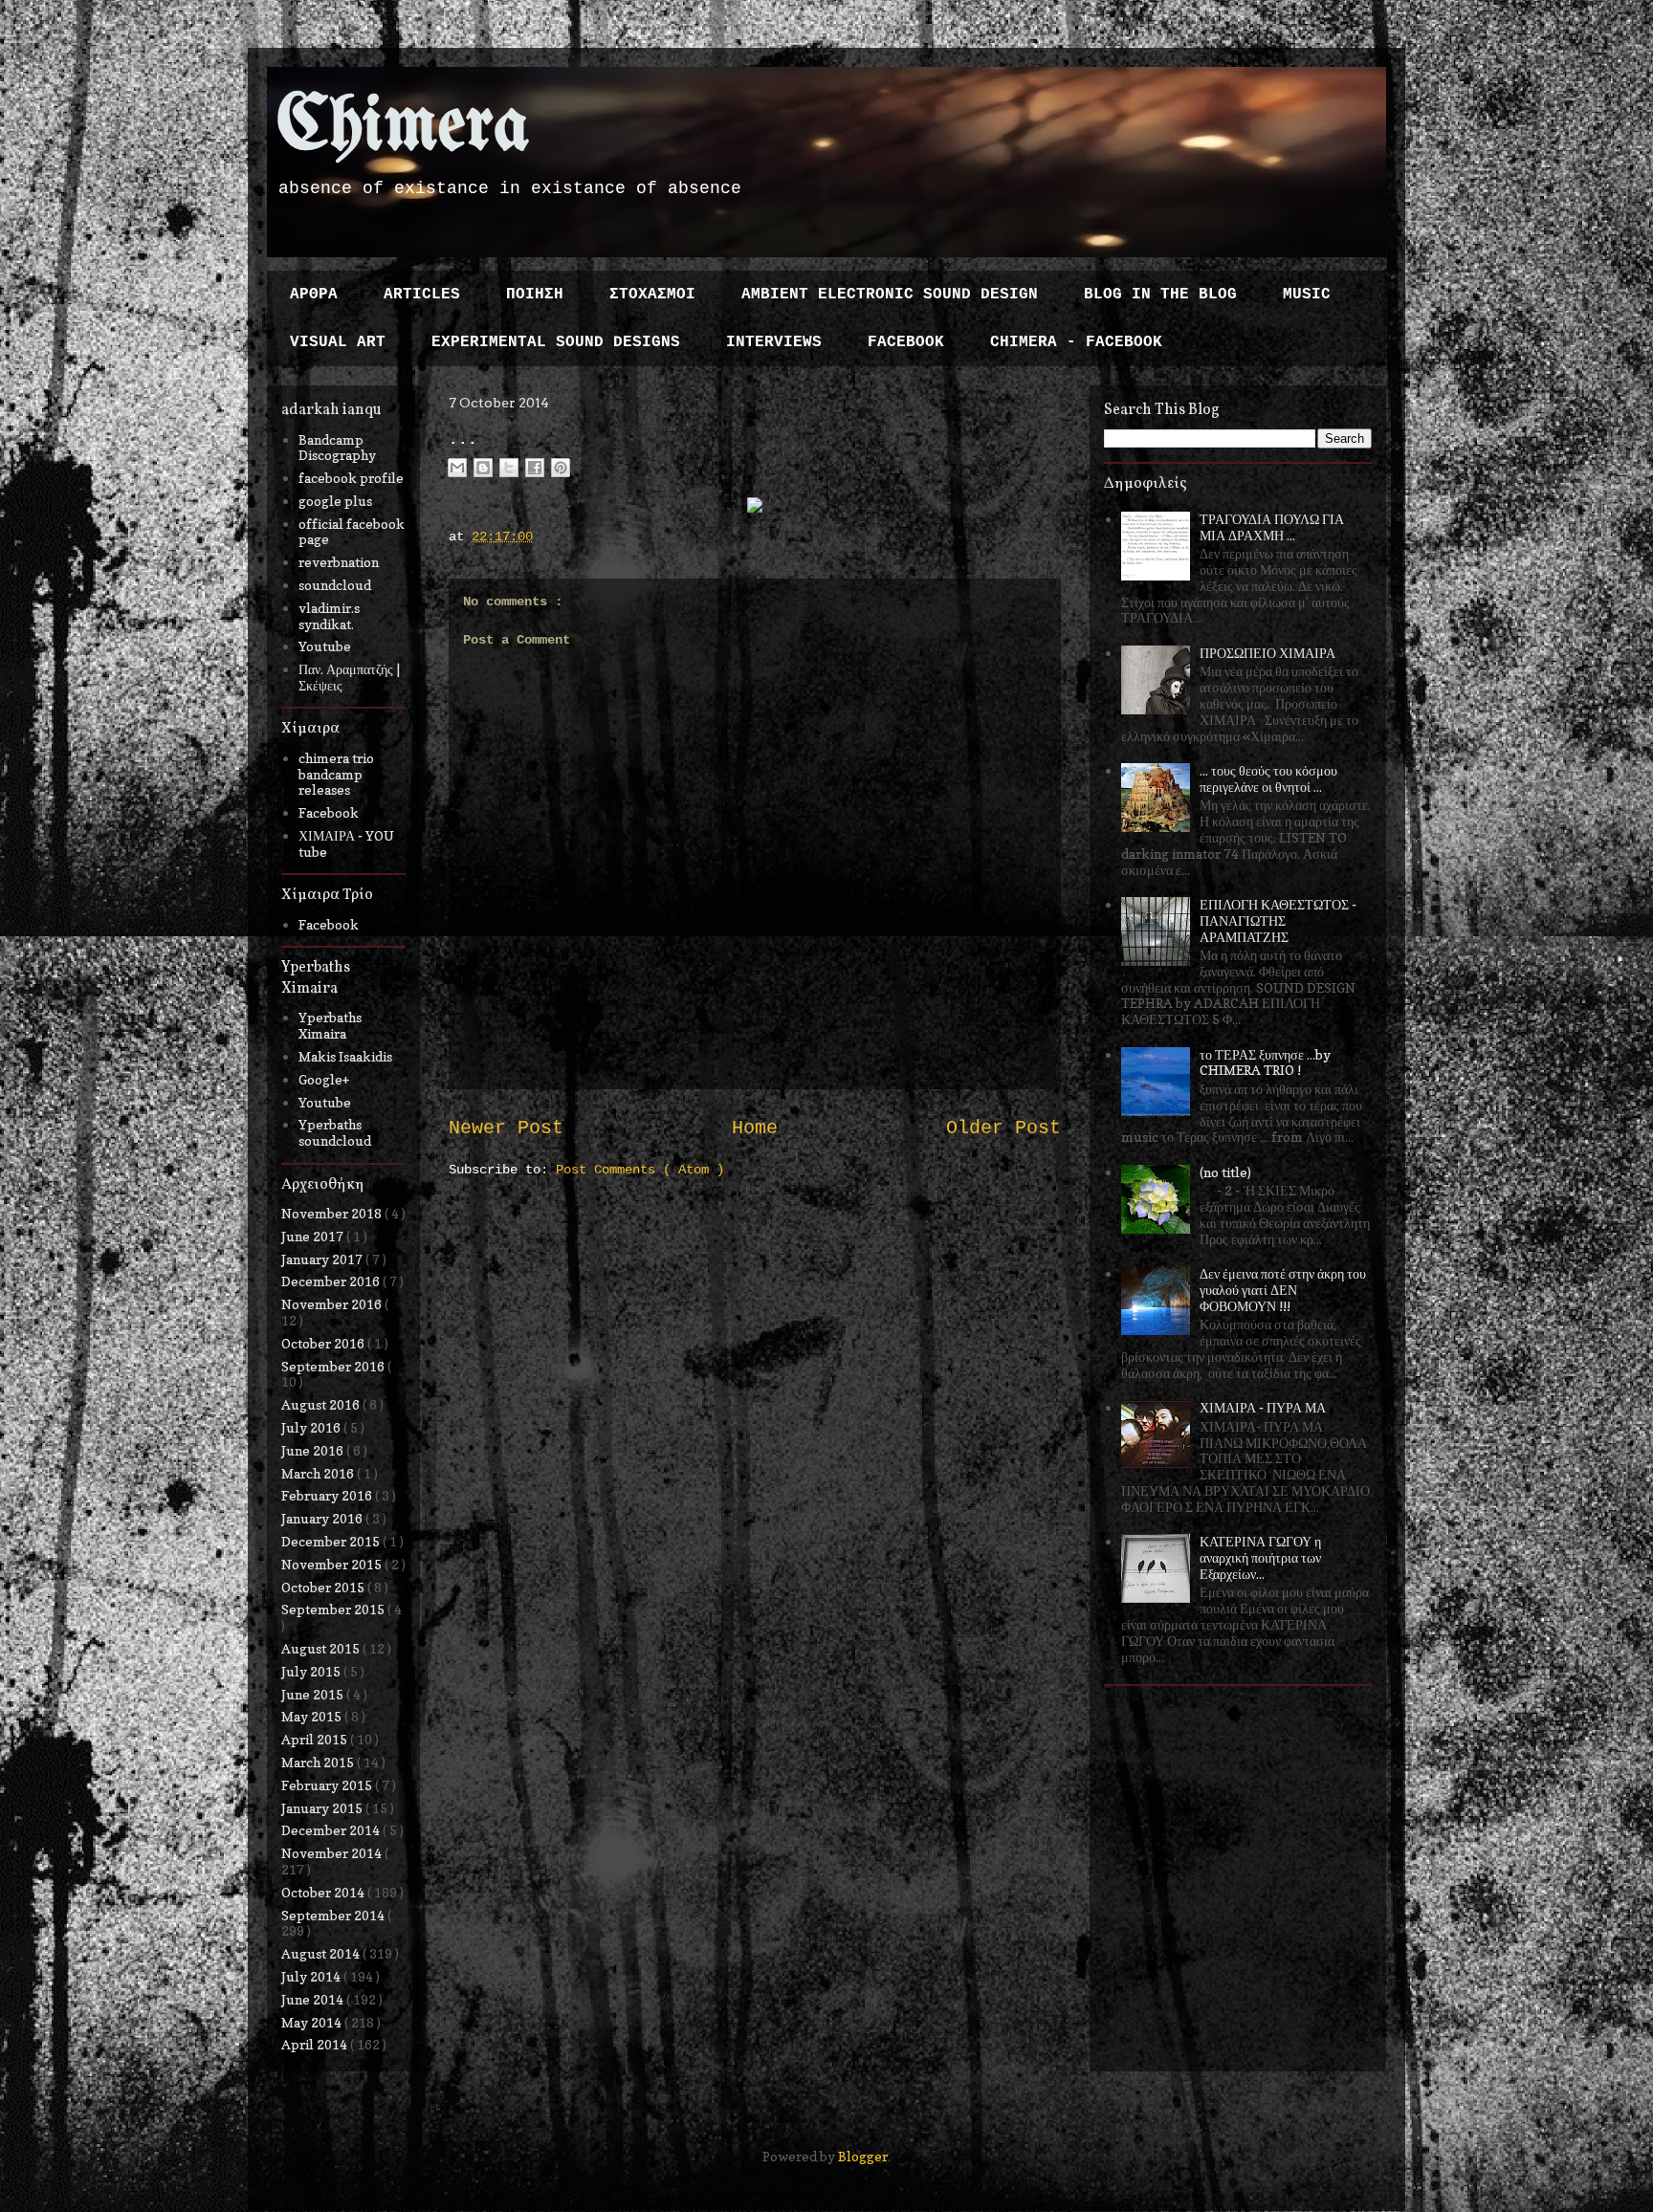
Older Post (1003, 1128)
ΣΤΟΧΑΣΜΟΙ (652, 295)
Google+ (324, 1079)
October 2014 (324, 1892)
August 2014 (322, 1953)
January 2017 (323, 1259)
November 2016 (333, 1304)
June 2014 (314, 1999)
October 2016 (324, 1343)
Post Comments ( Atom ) (640, 1170)
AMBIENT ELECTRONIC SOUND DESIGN (890, 295)
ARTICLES (422, 295)
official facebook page (352, 532)
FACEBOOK (906, 342)
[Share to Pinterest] (561, 468)
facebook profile (351, 478)
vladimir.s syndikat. (329, 616)
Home (755, 1128)
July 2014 (312, 1976)
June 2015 (314, 1694)
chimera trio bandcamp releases (336, 774)
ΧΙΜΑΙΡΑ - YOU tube (346, 843)
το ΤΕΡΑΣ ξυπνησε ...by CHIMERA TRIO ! (1265, 1062)
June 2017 (314, 1236)
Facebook (329, 812)
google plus (335, 501)
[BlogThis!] (483, 468)
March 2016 (319, 1473)
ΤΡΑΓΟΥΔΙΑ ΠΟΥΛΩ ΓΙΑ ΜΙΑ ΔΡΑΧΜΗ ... (1272, 527)
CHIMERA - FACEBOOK (1076, 342)
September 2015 (334, 1609)
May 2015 (313, 1716)
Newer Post (506, 1128)
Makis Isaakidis (345, 1056)
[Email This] (457, 468)
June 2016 (314, 1450)
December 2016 (332, 1281)
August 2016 (322, 1404)
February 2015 (328, 1785)
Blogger (863, 2156)
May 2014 (313, 2022)
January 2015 (323, 1808)
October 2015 (324, 1587)
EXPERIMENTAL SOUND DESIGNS (556, 342)
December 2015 (332, 1541)
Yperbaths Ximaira (330, 1025)
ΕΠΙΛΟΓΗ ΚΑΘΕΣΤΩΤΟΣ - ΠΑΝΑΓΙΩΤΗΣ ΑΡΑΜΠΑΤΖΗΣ (1278, 920)
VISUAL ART (338, 342)
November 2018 (333, 1213)
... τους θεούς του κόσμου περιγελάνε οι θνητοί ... (1268, 778)
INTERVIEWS (774, 342)
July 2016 (312, 1427)
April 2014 (316, 2044)
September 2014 (334, 1915)
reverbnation (339, 562)
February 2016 (328, 1495)
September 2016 (334, 1366)
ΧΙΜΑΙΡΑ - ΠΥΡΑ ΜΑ (1263, 1407)
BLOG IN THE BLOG (1160, 295)
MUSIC (1307, 295)
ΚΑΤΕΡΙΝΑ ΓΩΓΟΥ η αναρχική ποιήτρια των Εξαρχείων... (1260, 1557)
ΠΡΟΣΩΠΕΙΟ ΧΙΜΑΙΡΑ (1267, 653)
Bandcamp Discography (337, 448)
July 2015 (312, 1671)
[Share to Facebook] (535, 468)
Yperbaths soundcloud (335, 1132)
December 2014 (332, 1830)
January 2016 (323, 1518)
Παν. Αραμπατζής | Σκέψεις (349, 677)
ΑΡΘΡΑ (314, 295)
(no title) (1225, 1172)
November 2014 (333, 1853)
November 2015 (333, 1564)
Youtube (325, 646)
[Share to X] (509, 468)
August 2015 (322, 1648)
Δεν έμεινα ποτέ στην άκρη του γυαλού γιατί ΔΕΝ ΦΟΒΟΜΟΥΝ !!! (1283, 1290)
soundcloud (335, 585)
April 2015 (316, 1739)
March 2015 (319, 1762)
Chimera (403, 128)
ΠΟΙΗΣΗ (535, 295)
